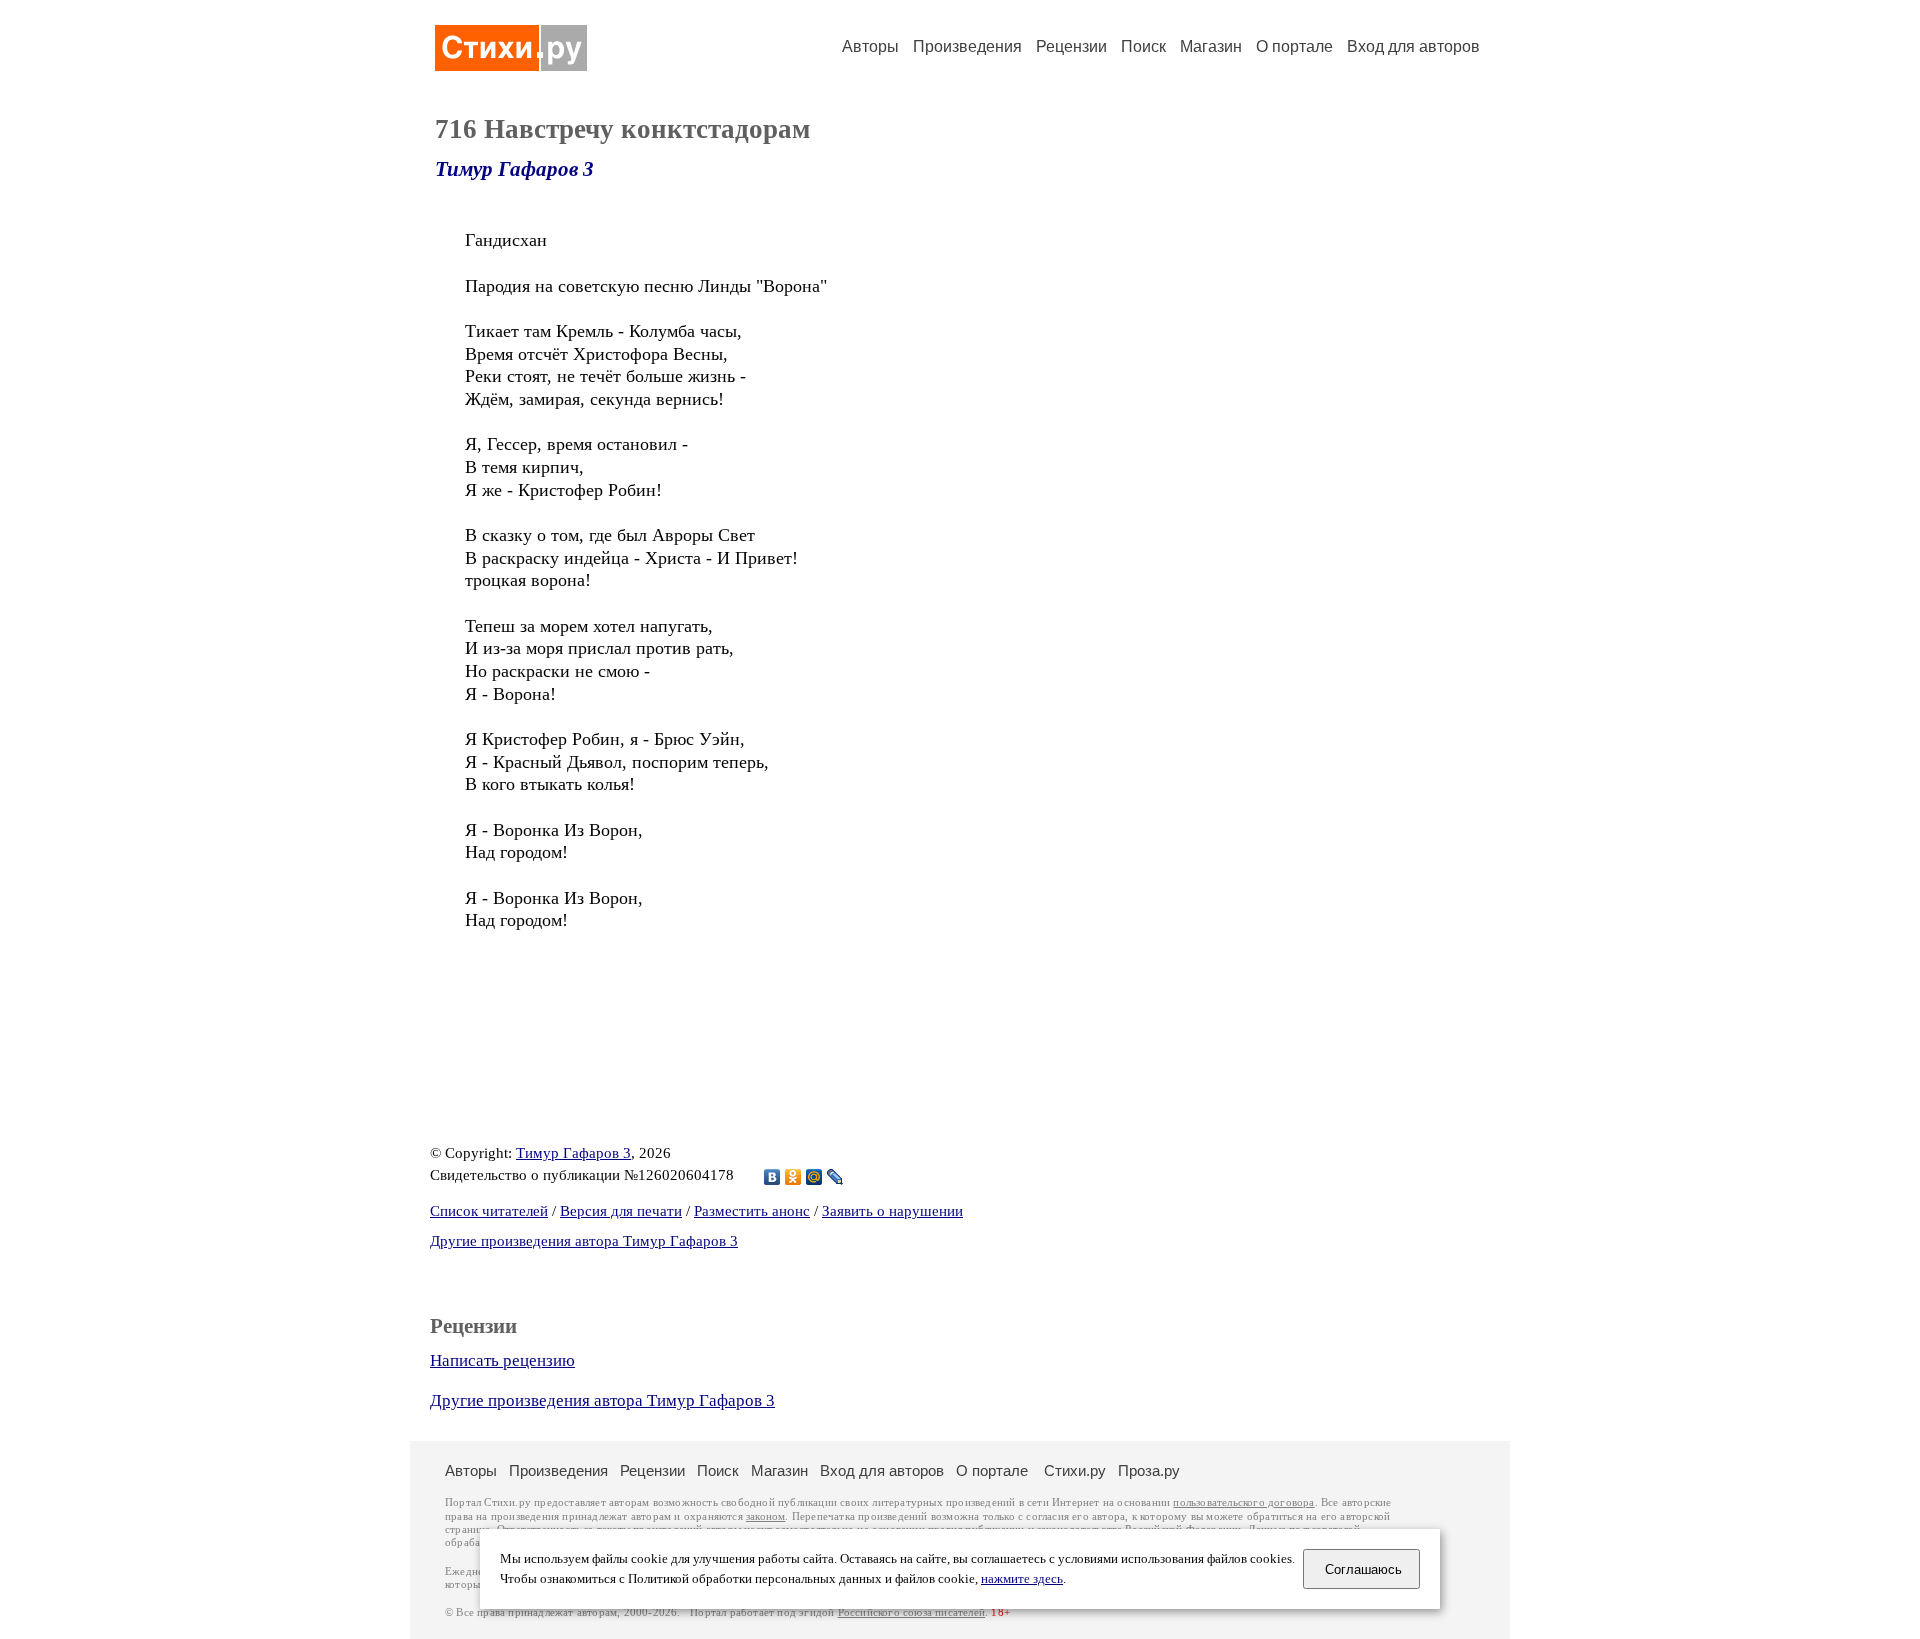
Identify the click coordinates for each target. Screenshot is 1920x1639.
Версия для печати (621, 1211)
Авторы (870, 46)
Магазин (1211, 46)
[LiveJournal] (835, 1177)
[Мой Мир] (814, 1177)
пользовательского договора (1243, 1502)
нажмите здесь (1022, 1579)
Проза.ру (1149, 1470)
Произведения (967, 46)
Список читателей (489, 1211)
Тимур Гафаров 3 (514, 169)
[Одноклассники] (793, 1177)
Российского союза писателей (911, 1612)
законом (765, 1516)
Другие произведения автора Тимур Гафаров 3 (584, 1241)
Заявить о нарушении (892, 1211)
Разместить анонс (752, 1211)
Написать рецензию (502, 1360)
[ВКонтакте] (772, 1177)
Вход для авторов (1413, 46)
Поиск (1143, 46)
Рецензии (1071, 46)
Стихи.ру (1075, 1470)
